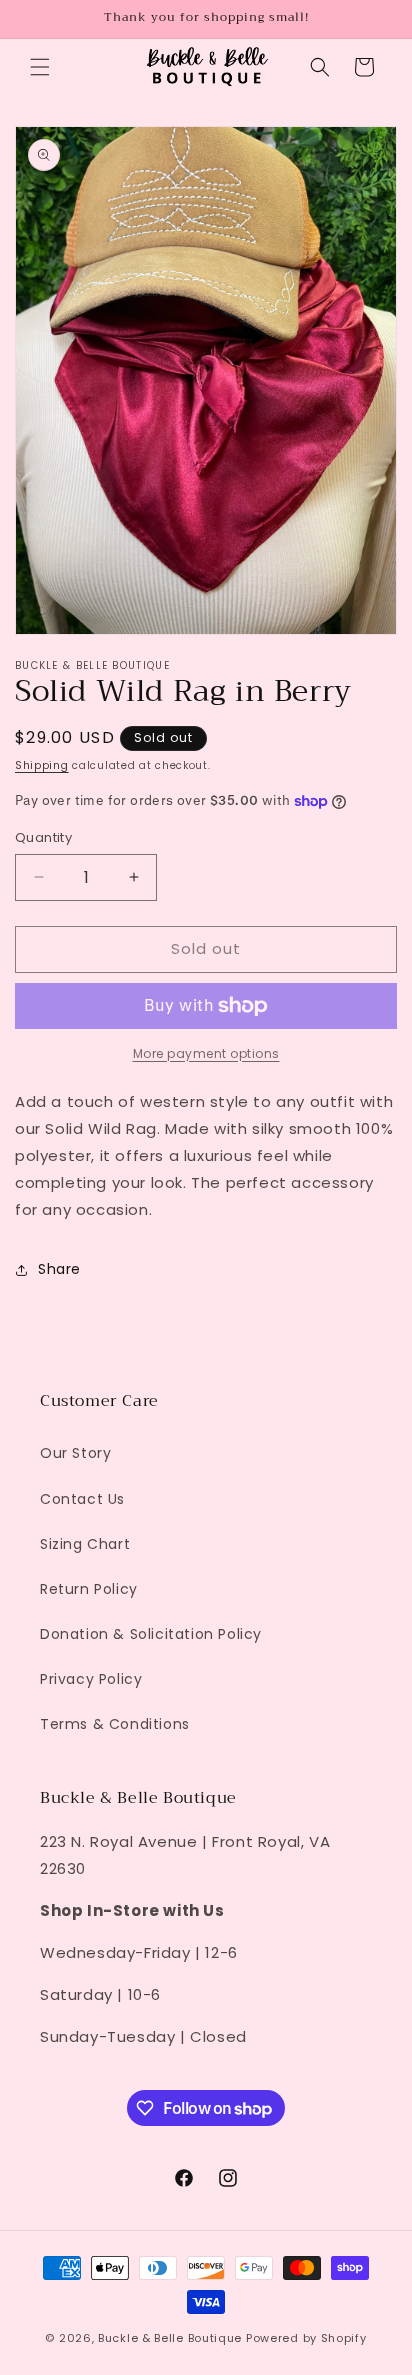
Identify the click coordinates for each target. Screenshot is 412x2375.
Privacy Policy (91, 1679)
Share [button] (59, 1269)
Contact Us (82, 1499)
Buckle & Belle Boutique (170, 2338)
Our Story (75, 1453)
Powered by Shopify (306, 2338)
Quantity (43, 837)
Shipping (42, 765)
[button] (40, 67)
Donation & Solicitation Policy (151, 1634)
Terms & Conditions (115, 1724)
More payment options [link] (206, 1053)
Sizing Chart (85, 1544)
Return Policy (89, 1589)
